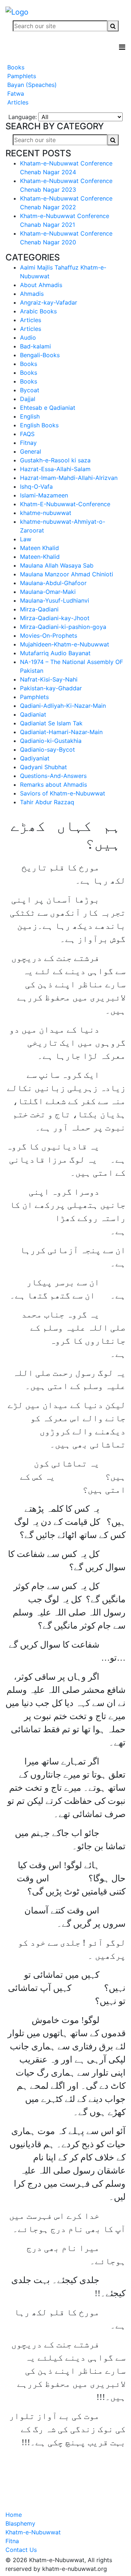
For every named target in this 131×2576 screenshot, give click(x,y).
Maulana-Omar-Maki (48, 592)
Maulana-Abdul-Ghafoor (53, 583)
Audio (28, 337)
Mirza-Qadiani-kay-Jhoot (55, 618)
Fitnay (28, 443)
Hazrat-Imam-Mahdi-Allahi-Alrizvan (69, 478)
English (30, 416)
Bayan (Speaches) (31, 85)
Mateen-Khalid (40, 557)
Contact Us (21, 2550)
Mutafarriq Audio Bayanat (55, 653)
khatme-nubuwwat (46, 513)
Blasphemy (20, 2523)
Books (15, 67)
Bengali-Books (40, 355)
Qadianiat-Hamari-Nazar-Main (61, 732)
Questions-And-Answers (53, 776)
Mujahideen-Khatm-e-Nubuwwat (65, 644)
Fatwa (15, 94)
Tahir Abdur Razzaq (47, 802)
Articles (17, 102)
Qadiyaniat (35, 758)
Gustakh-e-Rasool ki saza (55, 460)
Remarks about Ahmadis (53, 785)
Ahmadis (32, 294)
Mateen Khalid (39, 548)
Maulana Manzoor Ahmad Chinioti (67, 574)
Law (26, 539)
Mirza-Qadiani (39, 609)
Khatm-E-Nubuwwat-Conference (65, 504)
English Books (39, 425)
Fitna (12, 2541)
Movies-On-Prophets (49, 636)
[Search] (113, 26)
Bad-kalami (35, 346)
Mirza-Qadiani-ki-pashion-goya (63, 627)
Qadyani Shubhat (43, 767)
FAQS (27, 434)
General (31, 451)
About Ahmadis (41, 285)
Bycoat (30, 390)
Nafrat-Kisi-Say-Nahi (49, 679)
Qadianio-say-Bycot (47, 749)
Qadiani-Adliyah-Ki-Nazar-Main (63, 706)
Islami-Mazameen (44, 495)
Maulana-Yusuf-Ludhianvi (55, 600)
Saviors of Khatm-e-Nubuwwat (63, 793)
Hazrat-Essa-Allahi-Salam (55, 469)
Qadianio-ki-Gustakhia (51, 741)
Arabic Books (38, 311)
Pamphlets (21, 76)
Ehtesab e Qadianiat (48, 408)
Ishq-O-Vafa (36, 486)
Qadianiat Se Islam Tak (51, 723)
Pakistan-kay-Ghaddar (51, 688)
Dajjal (28, 399)
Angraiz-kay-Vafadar (49, 302)
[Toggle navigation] (122, 47)
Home (14, 2515)
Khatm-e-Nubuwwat (33, 2532)
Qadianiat (33, 714)
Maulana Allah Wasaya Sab (57, 565)
